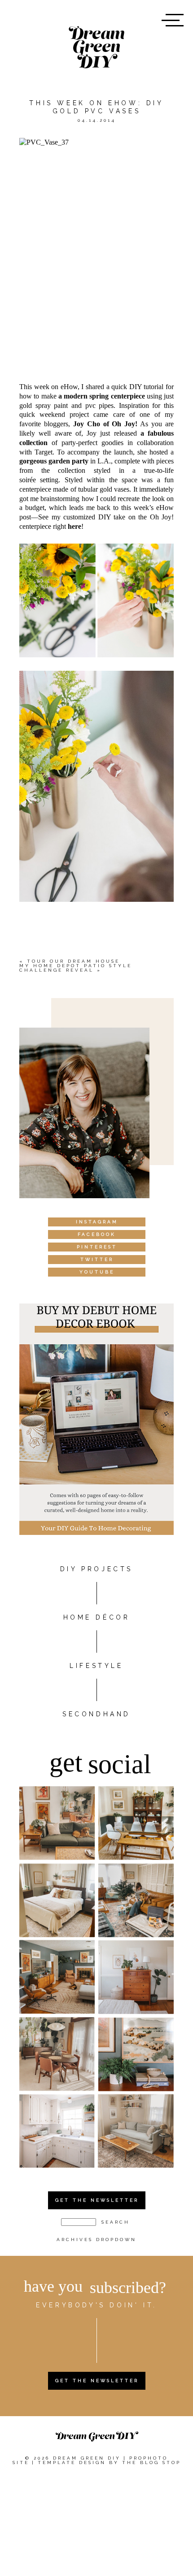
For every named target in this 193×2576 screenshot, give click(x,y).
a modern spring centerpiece (102, 396)
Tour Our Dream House (73, 961)
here (75, 526)
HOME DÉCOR (97, 1617)
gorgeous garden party (54, 461)
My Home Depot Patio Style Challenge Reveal (76, 968)
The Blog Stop (151, 2462)
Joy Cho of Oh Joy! (105, 424)
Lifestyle (96, 1666)
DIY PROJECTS (96, 1569)
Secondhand (96, 1714)
